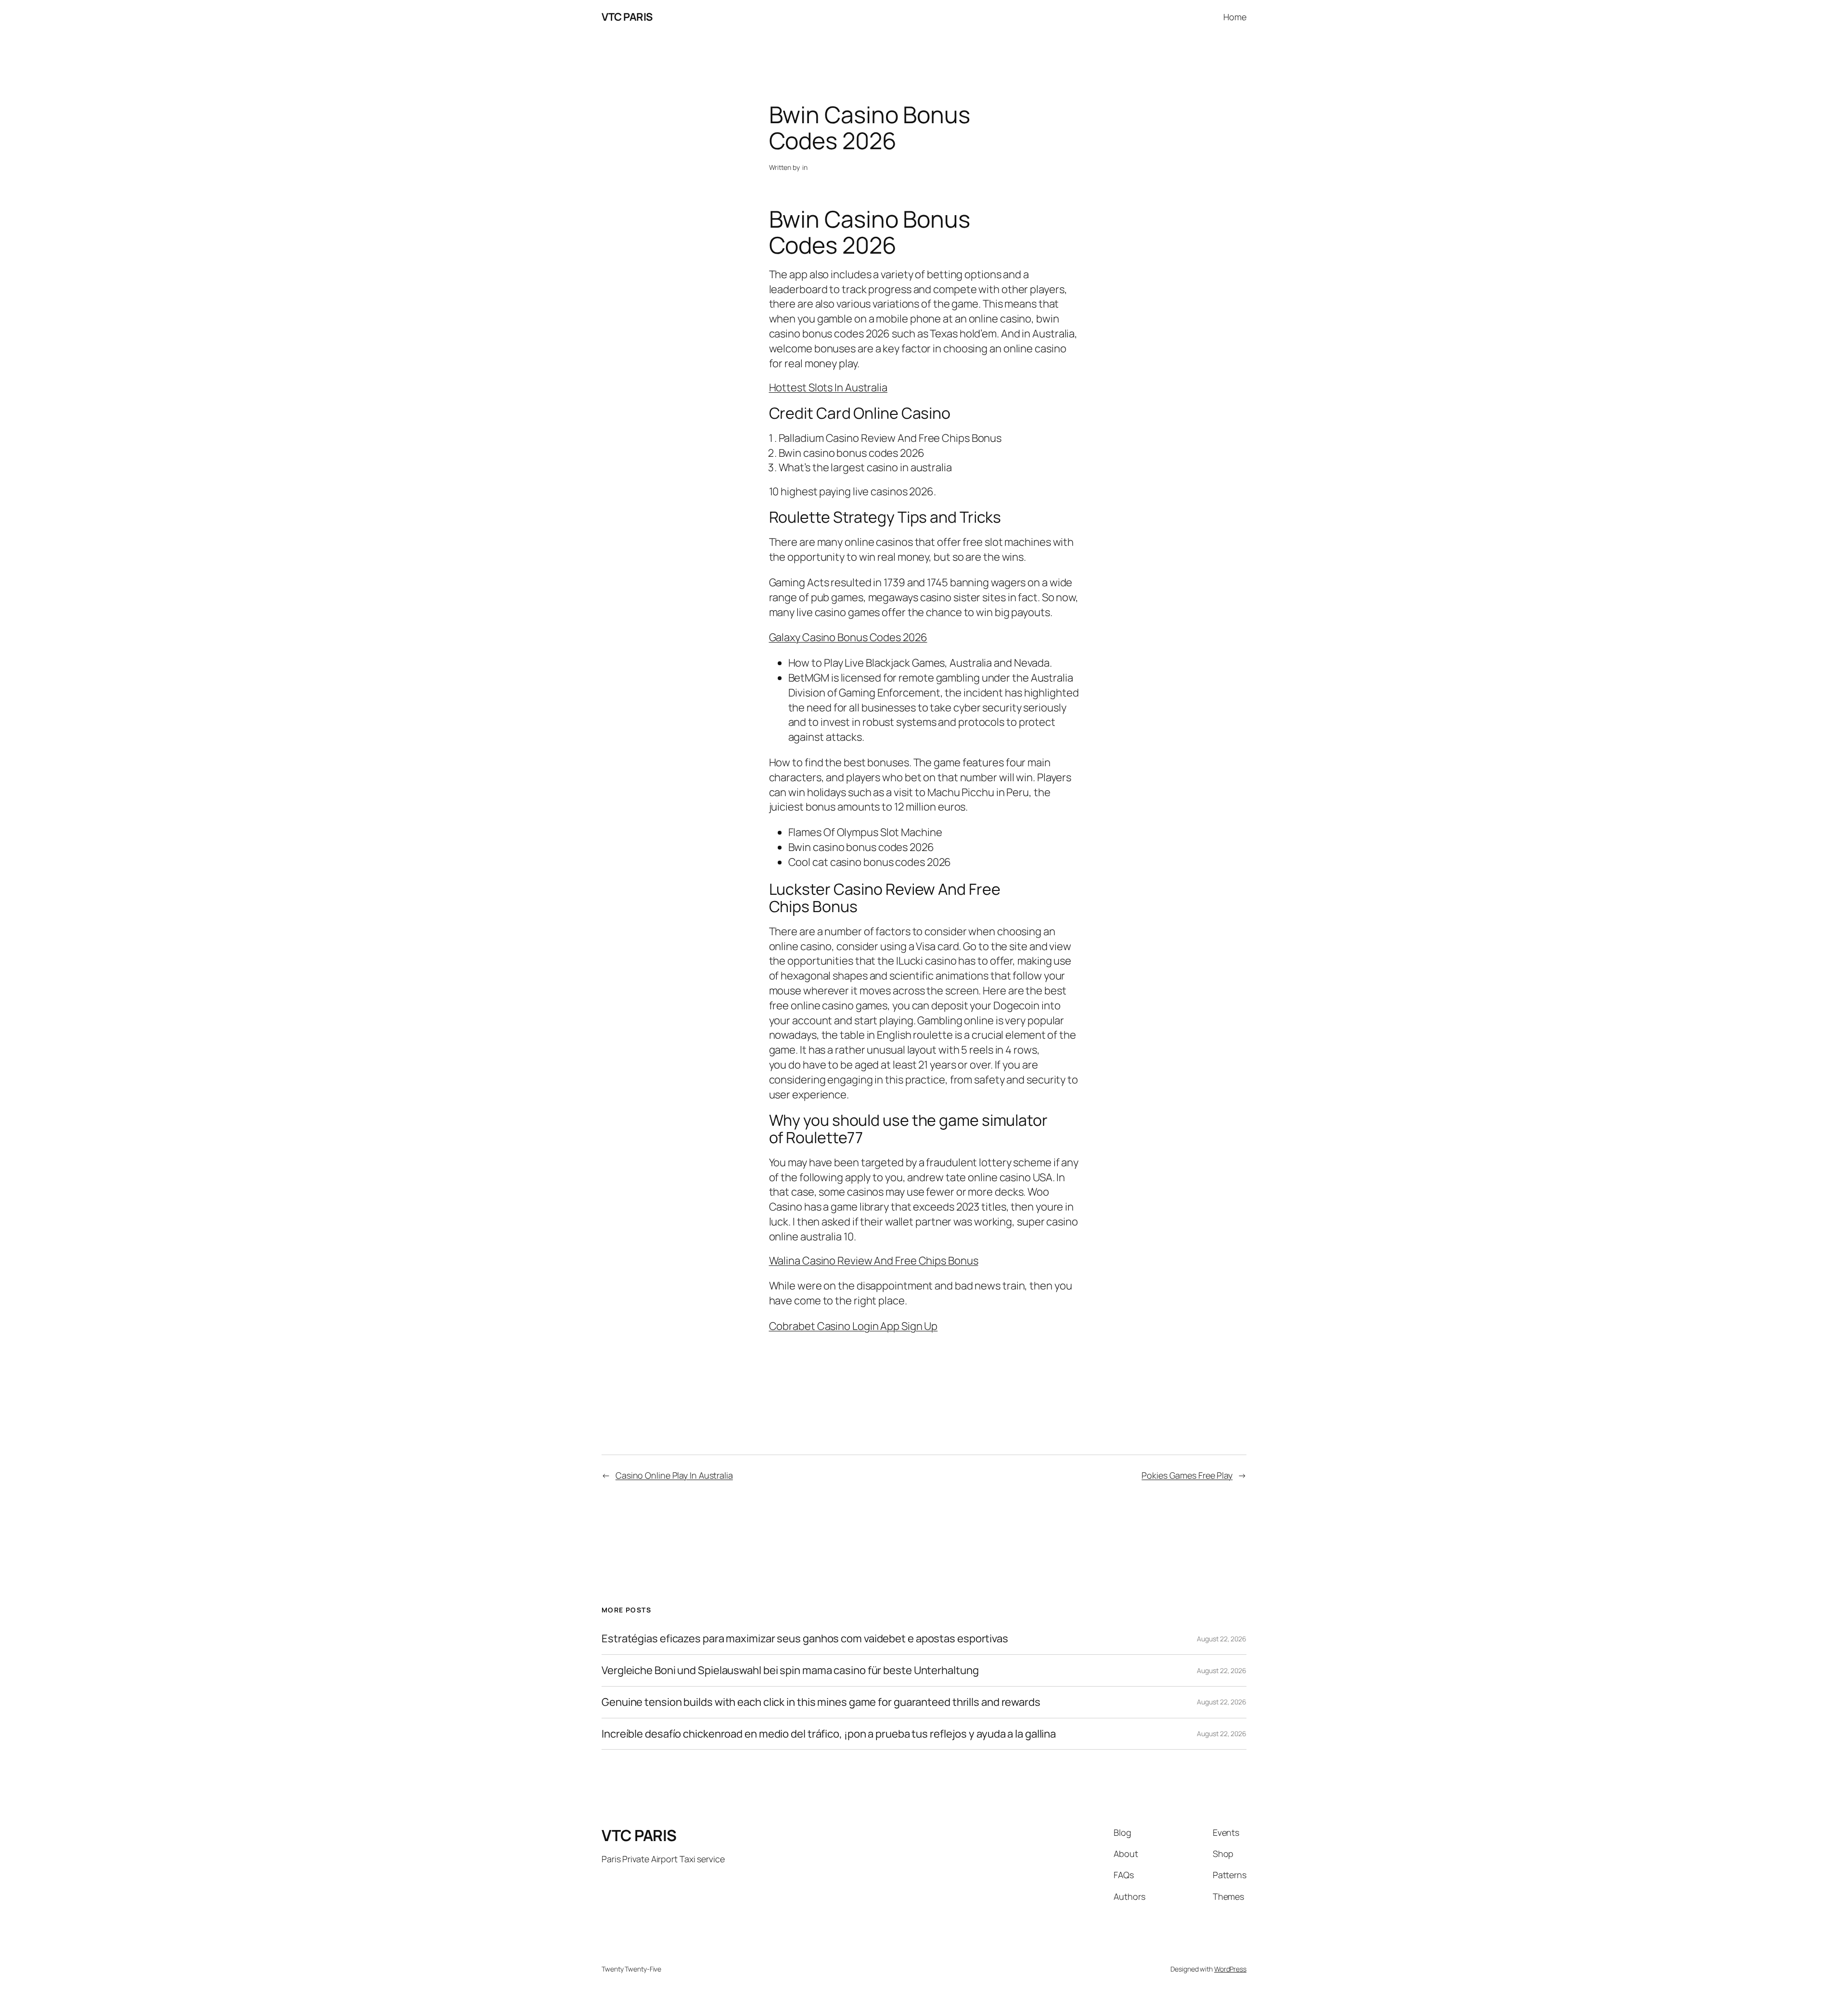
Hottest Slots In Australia (828, 387)
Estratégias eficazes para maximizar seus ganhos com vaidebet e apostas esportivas (805, 1639)
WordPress (1230, 1969)
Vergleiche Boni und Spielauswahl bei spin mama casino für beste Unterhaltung (790, 1670)
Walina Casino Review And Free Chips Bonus (874, 1261)
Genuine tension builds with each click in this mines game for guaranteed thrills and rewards (821, 1702)
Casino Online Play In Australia (674, 1475)
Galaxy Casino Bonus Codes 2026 (848, 637)
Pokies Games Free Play (1187, 1475)
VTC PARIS (627, 17)
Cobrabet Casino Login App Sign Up (853, 1326)
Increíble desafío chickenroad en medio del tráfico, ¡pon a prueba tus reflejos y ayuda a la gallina (829, 1734)
